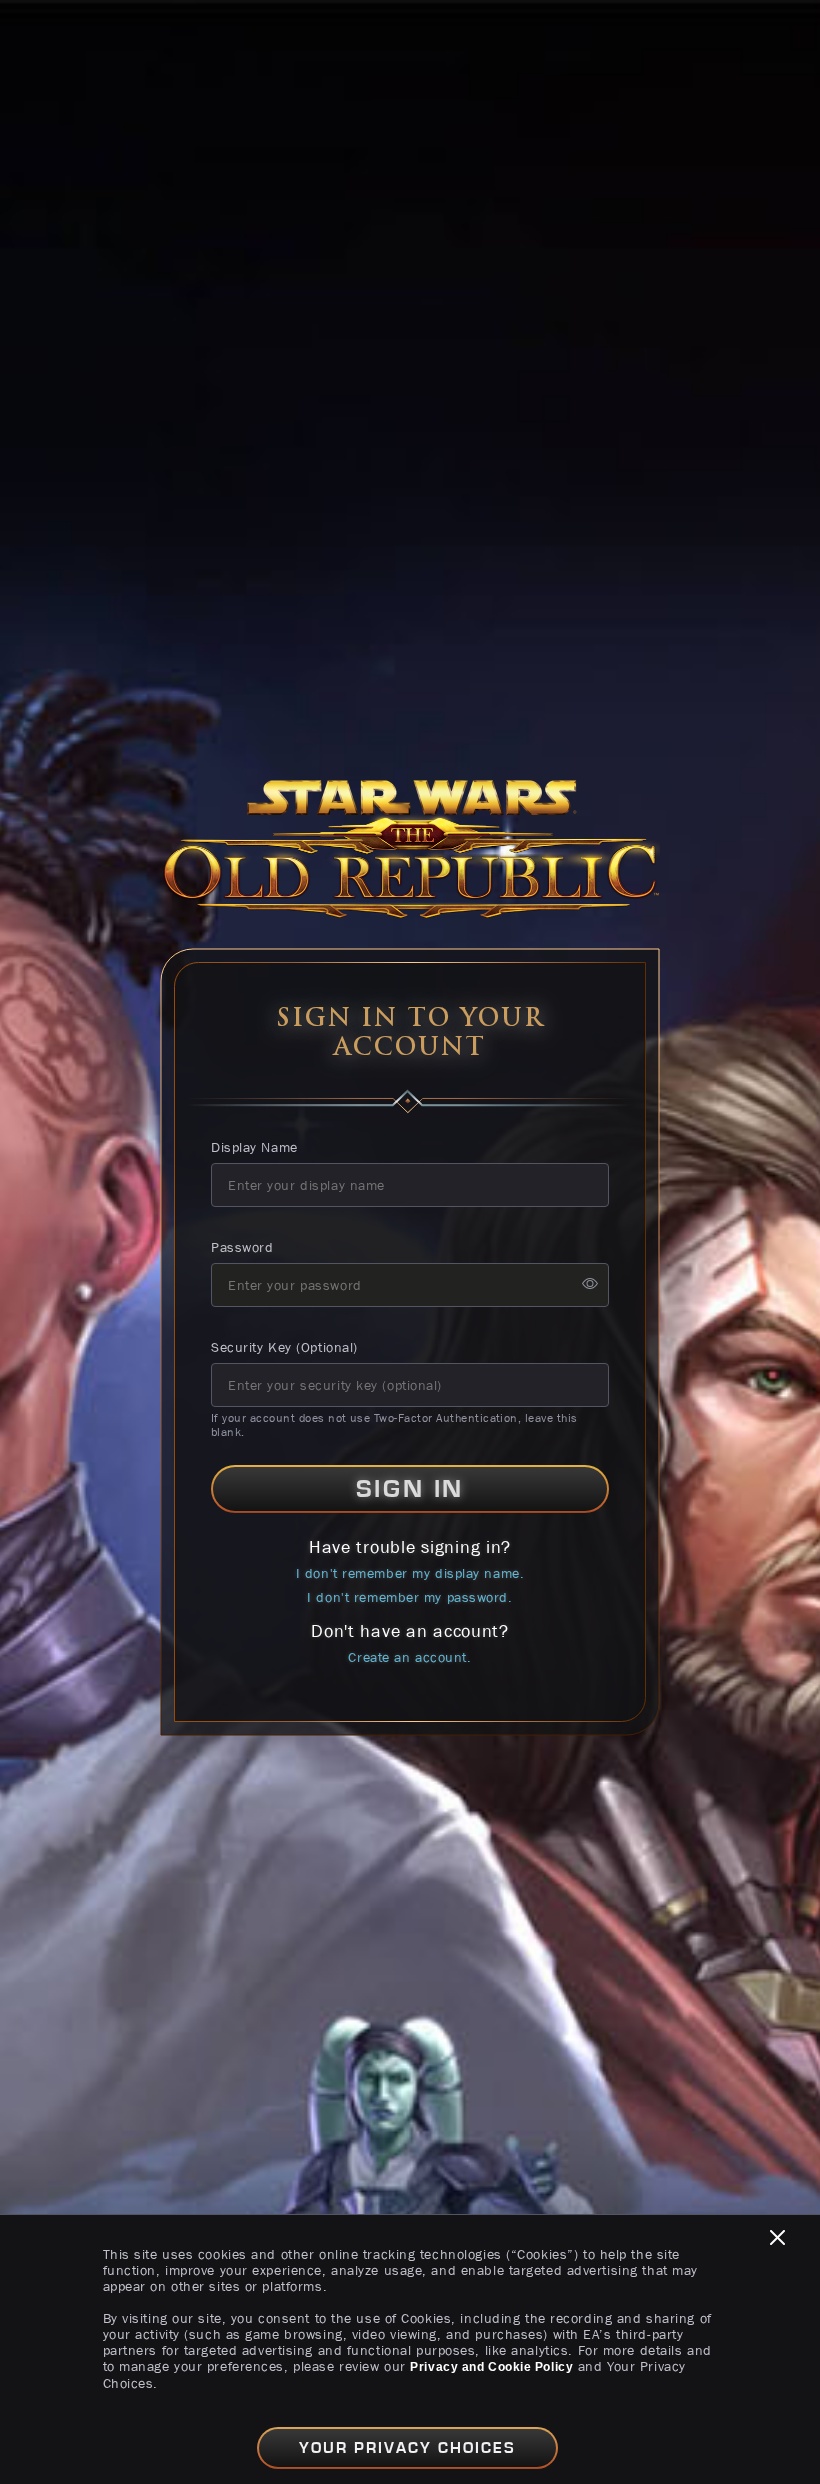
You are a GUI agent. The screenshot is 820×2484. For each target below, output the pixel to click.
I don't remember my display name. (410, 1573)
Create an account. (409, 1657)
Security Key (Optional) (284, 1347)
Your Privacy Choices (407, 2448)
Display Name (254, 1147)
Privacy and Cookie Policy (491, 2367)
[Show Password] (590, 1284)
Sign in (410, 1489)
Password (242, 1247)
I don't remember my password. (409, 1597)
